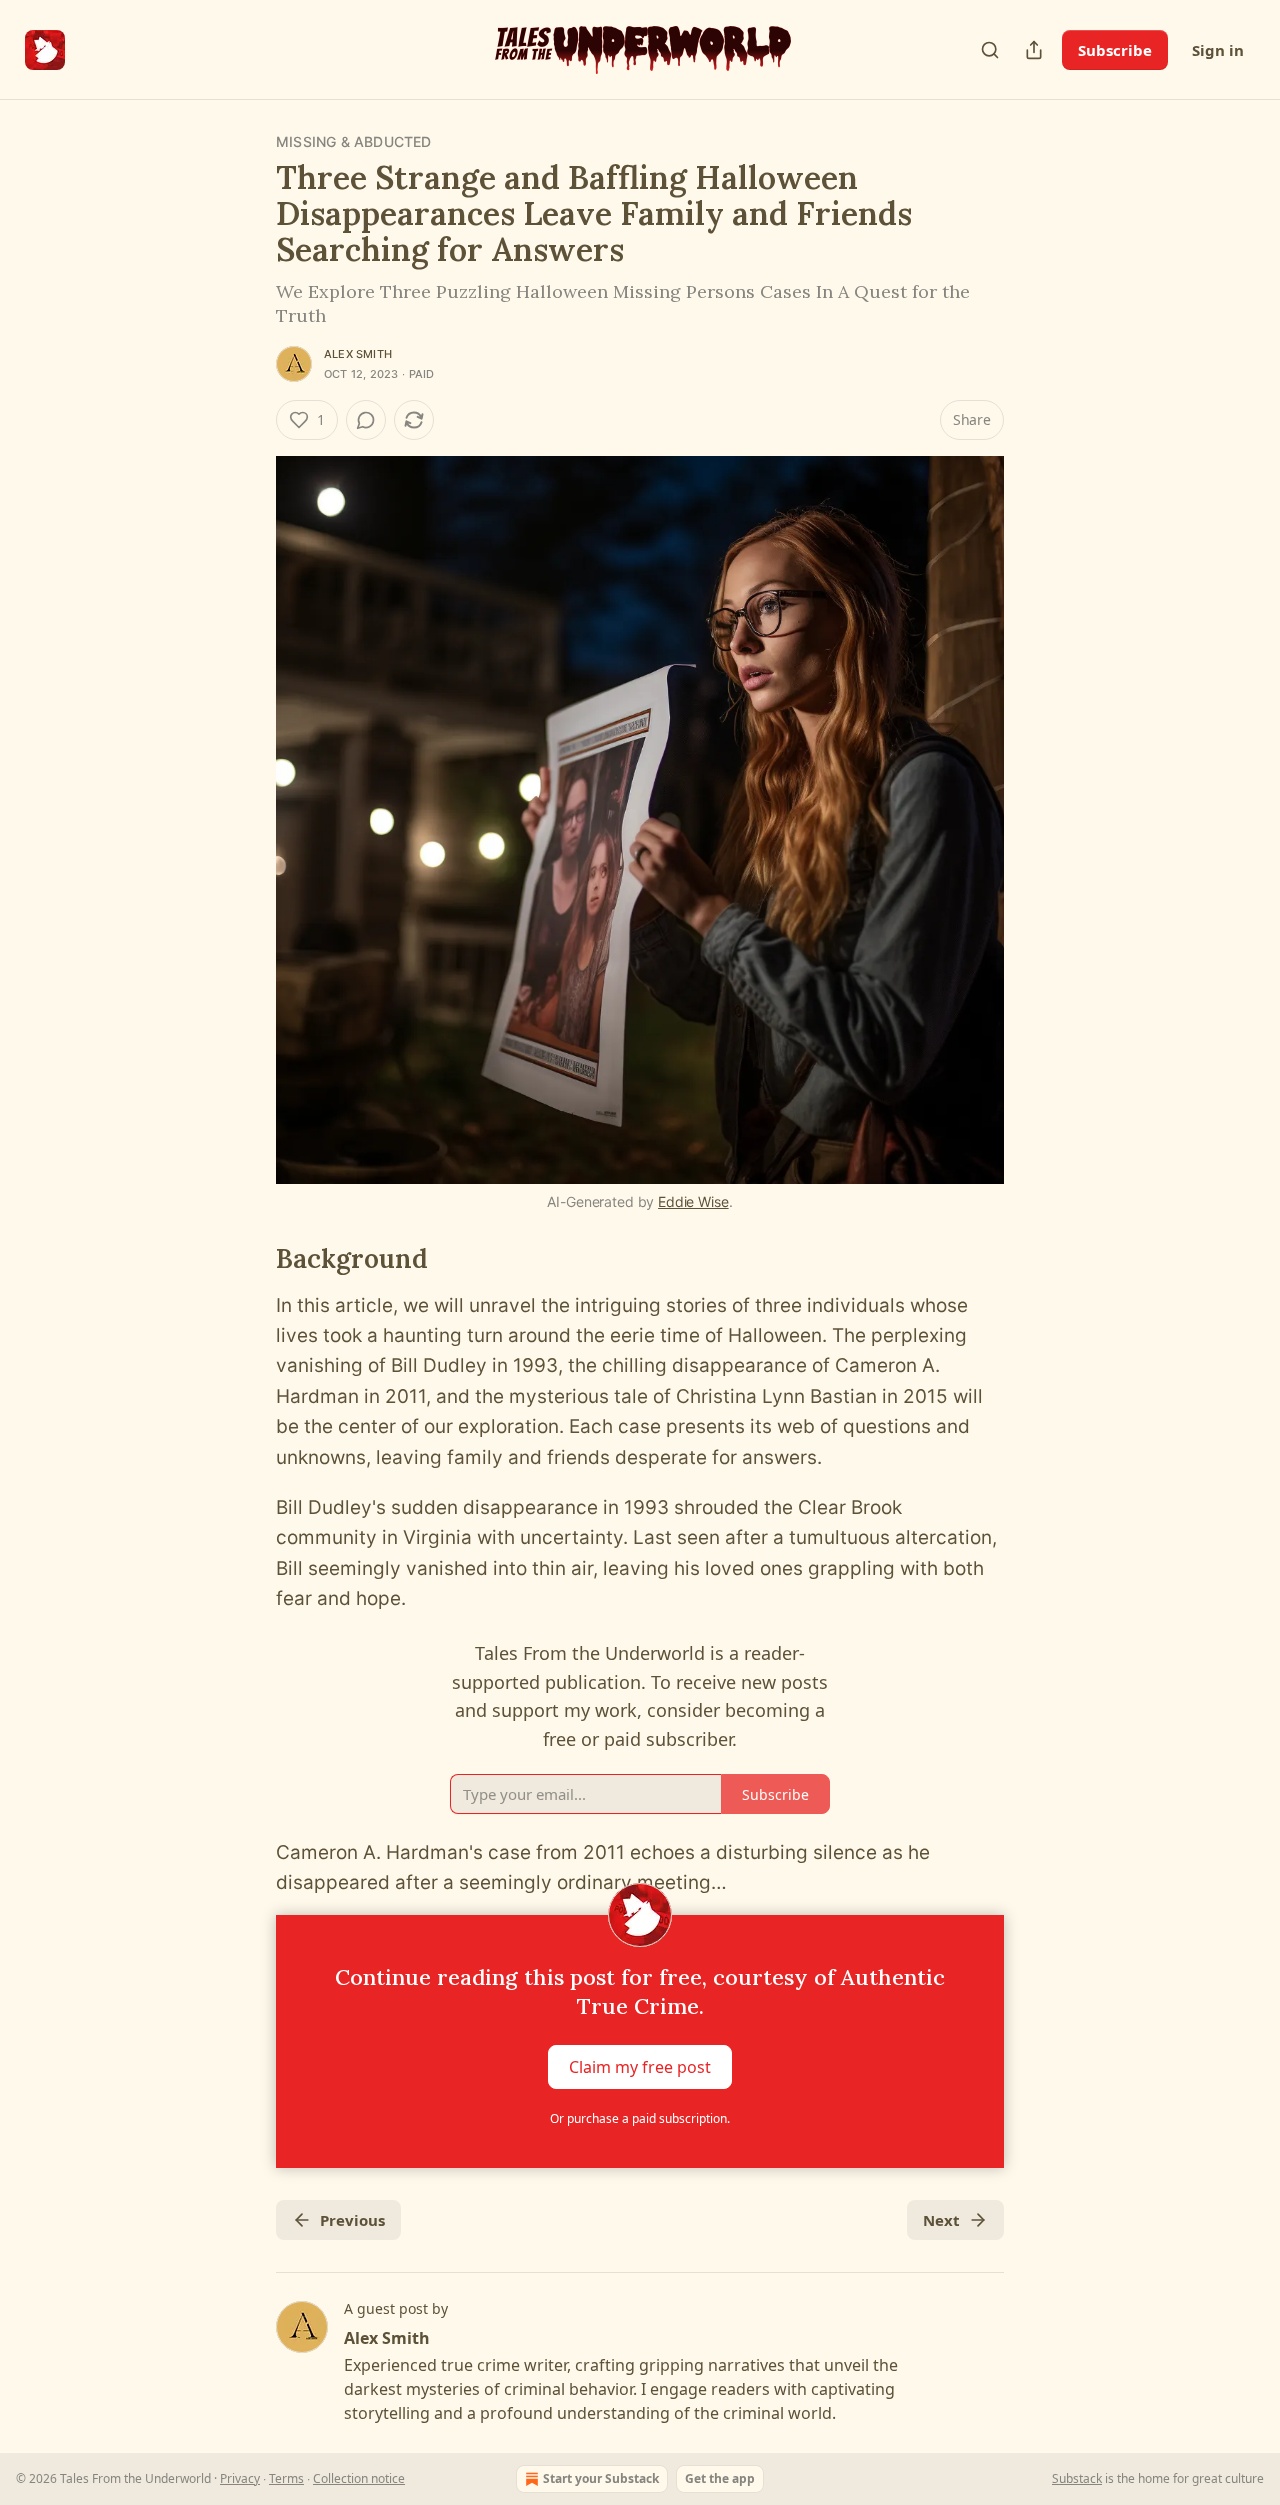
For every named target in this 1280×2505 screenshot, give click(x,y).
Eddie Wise (693, 1201)
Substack (1077, 2478)
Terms (286, 2478)
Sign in (1218, 50)
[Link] (248, 1259)
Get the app (720, 2478)
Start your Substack (601, 2478)
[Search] (990, 50)
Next (941, 2220)
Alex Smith (358, 354)
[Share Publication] (1034, 50)
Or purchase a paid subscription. (640, 2118)
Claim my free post (640, 2066)
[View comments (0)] (366, 420)
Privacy (240, 2478)
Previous (352, 2220)
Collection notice (359, 2478)
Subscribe (1115, 50)
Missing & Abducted (354, 141)
